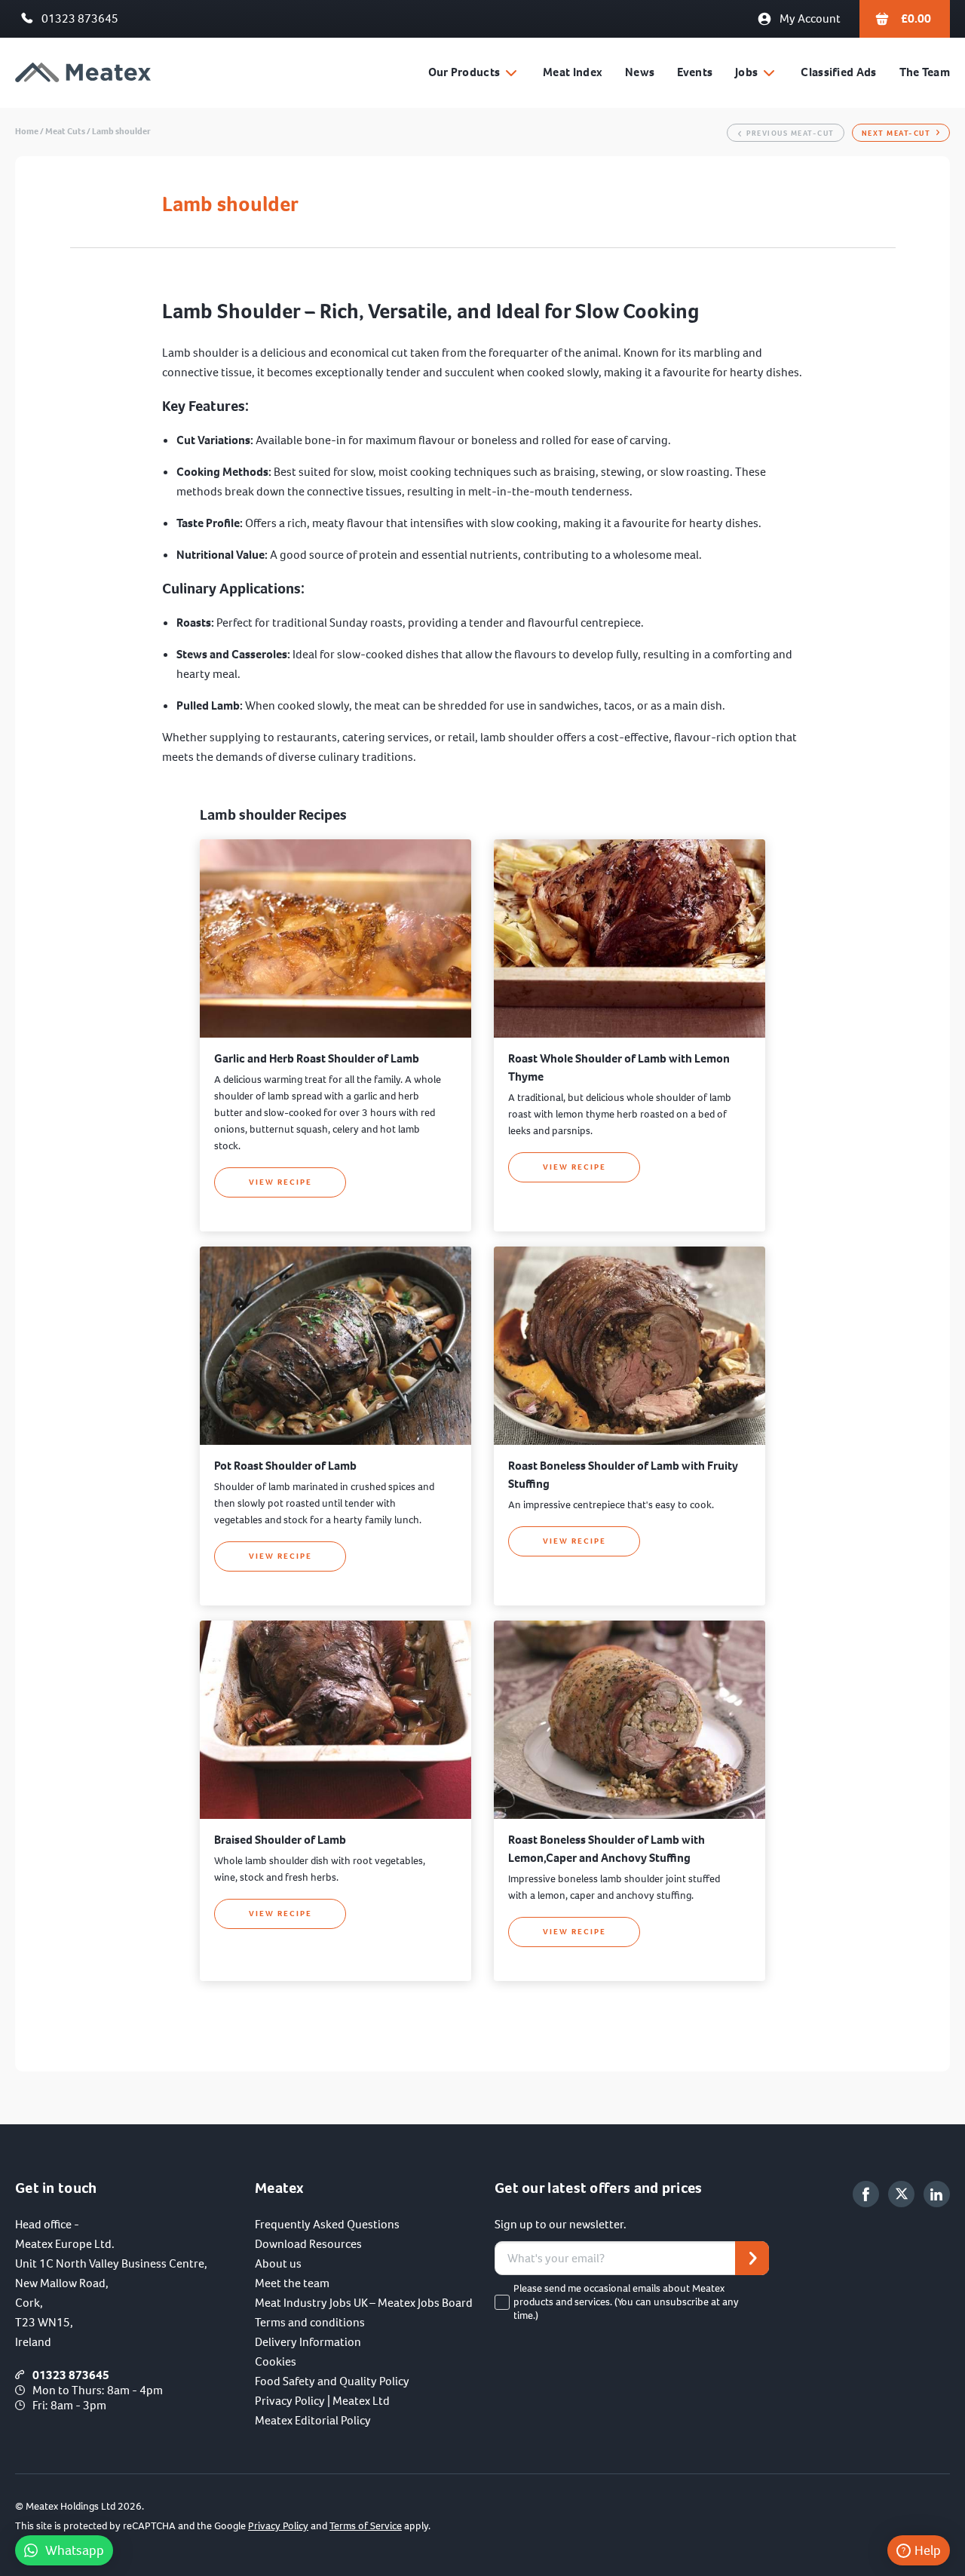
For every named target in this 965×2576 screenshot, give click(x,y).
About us (278, 2263)
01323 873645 (80, 18)
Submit (752, 2258)
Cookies (276, 2361)
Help (928, 2550)
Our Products (464, 72)
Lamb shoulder (121, 131)
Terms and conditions (310, 2322)
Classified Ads (838, 72)
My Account (810, 18)
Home (27, 131)
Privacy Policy (278, 2526)
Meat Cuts (65, 131)
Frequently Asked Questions (327, 2224)
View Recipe (280, 1182)
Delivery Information (308, 2342)
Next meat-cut (896, 133)
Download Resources (308, 2244)
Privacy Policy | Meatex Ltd (322, 2401)
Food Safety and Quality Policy (332, 2381)
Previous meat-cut (790, 133)
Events (695, 72)
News (640, 72)
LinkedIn (937, 2194)
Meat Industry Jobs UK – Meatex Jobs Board (364, 2303)
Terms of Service (366, 2526)
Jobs (746, 72)
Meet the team (292, 2283)
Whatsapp (75, 2550)
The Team (925, 72)
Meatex (83, 73)
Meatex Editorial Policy (313, 2420)
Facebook (866, 2194)
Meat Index (573, 72)
